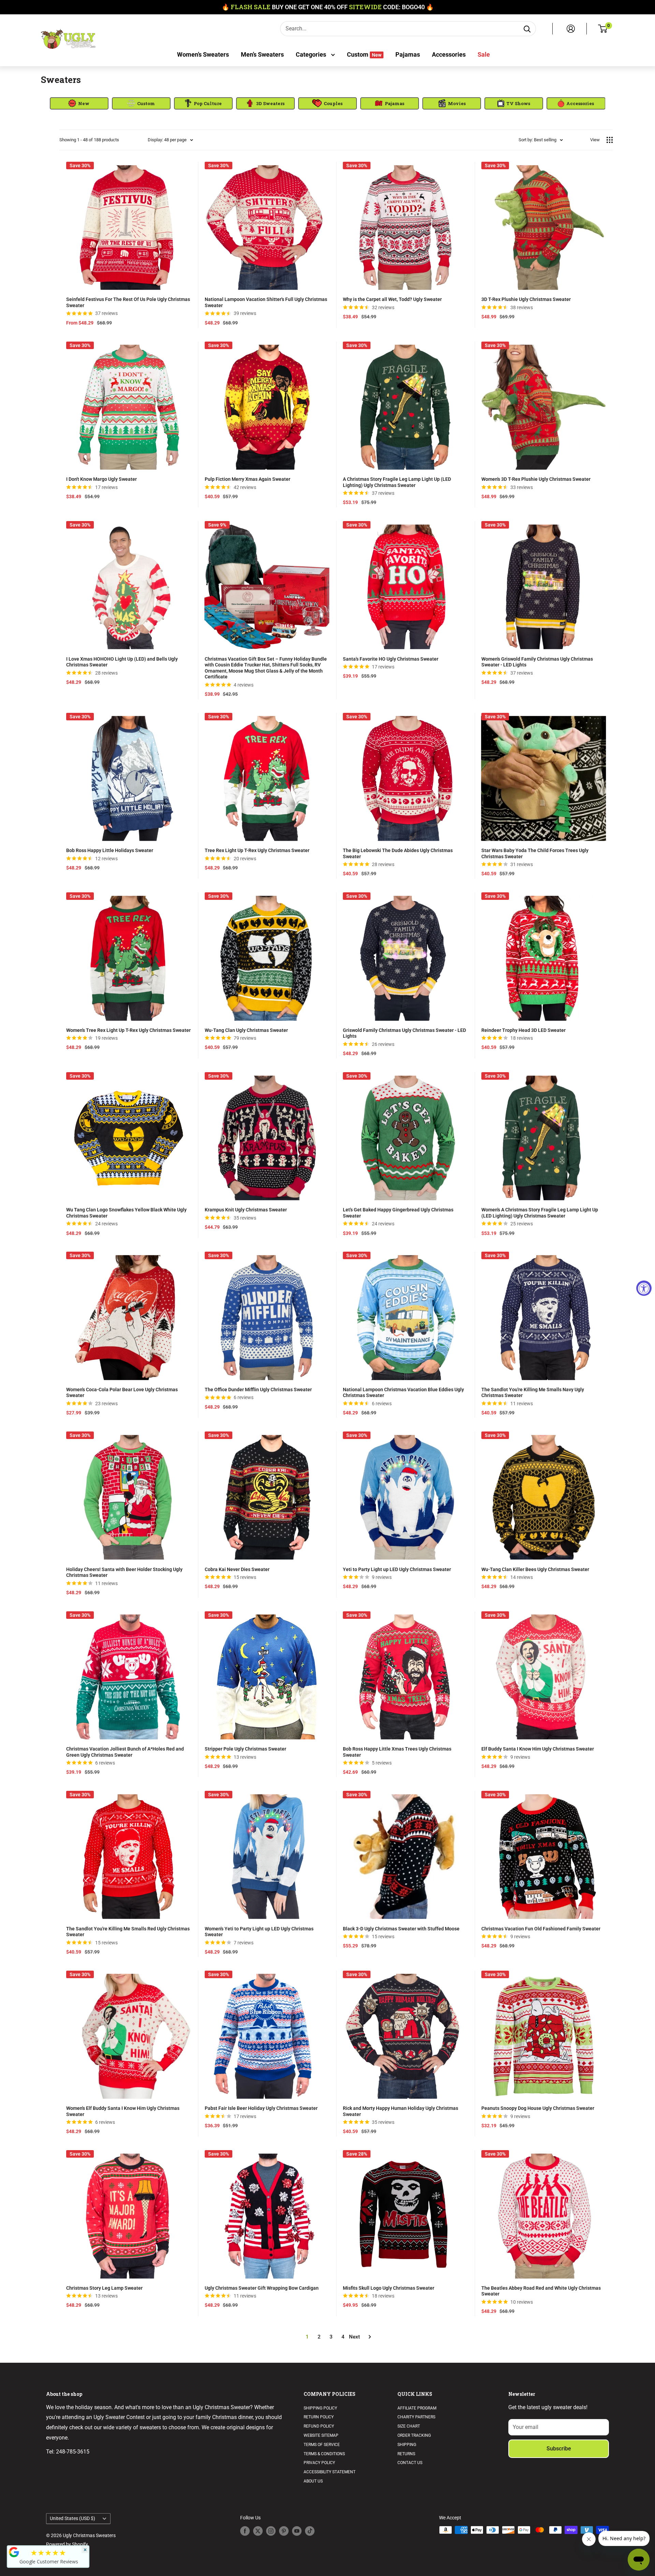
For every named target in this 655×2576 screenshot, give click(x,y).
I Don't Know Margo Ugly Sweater (101, 479)
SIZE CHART (409, 2426)
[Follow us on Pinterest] (284, 2531)
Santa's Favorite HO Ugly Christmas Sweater (391, 659)
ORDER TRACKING (414, 2435)
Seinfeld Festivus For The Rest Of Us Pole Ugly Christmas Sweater (128, 302)
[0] (603, 29)
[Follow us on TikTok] (310, 2531)
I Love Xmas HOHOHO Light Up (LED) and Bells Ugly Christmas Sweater (122, 662)
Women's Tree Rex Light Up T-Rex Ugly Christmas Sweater (128, 1030)
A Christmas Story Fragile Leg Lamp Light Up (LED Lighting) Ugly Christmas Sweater (397, 482)
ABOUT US (313, 2481)
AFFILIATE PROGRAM (417, 2408)
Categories (312, 54)
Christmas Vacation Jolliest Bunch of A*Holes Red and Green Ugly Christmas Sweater (125, 1752)
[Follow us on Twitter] (258, 2531)
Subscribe (559, 2449)
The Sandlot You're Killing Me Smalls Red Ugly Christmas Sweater (128, 1932)
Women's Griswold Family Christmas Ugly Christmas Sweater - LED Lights (537, 662)
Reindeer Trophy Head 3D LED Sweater (523, 1030)
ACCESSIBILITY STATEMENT (330, 2472)
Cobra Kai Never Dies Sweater (237, 1569)
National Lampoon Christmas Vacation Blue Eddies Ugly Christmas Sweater (403, 1393)
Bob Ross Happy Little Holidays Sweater (110, 850)
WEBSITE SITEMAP (321, 2435)
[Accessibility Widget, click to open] (644, 1288)
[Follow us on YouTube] (297, 2531)
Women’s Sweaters (203, 54)
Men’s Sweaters (262, 54)
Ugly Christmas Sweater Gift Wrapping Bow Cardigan (262, 2288)
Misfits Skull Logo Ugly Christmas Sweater (389, 2288)
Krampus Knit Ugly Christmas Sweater (246, 1210)
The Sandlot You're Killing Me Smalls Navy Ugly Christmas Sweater (533, 1393)
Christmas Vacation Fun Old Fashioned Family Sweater (541, 1929)
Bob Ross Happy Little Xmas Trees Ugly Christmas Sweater (397, 1752)
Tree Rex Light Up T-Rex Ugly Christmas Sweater (257, 850)
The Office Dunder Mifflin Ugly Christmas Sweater (258, 1390)
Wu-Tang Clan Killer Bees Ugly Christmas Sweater (535, 1569)
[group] (79, 103)
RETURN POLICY (319, 2417)
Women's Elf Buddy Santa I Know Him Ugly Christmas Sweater (123, 2111)
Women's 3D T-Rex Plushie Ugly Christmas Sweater (536, 479)
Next (354, 2337)
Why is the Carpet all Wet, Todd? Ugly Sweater (392, 299)
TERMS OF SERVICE (322, 2445)
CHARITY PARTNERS (416, 2417)
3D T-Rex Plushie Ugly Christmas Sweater (526, 299)
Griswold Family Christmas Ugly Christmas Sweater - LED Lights (404, 1033)
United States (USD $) (72, 2518)
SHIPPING (407, 2445)
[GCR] (14, 2552)
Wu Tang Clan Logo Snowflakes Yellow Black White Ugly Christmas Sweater (126, 1213)
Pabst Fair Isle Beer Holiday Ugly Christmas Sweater (261, 2108)
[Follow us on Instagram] (271, 2531)
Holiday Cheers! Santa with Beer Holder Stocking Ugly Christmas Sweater (124, 1572)
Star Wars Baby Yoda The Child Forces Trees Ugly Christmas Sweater (535, 853)
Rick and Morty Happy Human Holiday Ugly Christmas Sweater (401, 2111)
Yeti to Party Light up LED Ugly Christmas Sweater (397, 1569)
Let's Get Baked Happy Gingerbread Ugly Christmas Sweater (398, 1213)
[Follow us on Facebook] (245, 2531)
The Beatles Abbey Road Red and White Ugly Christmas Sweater (541, 2291)
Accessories (449, 54)
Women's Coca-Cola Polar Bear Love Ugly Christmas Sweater (122, 1393)
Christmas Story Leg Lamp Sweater (104, 2288)
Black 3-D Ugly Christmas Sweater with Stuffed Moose (401, 1929)
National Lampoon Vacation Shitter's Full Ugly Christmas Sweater (266, 302)
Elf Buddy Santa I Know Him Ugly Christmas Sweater (538, 1749)
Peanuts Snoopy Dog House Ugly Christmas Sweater (538, 2108)
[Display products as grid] (610, 140)
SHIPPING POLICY (320, 2408)
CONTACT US (410, 2463)
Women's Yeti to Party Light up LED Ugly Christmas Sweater (259, 1932)
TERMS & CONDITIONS (324, 2454)
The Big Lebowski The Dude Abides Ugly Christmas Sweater (398, 853)
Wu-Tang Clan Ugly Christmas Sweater (246, 1030)
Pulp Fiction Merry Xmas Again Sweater (248, 479)
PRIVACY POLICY (319, 2463)
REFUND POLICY (319, 2426)
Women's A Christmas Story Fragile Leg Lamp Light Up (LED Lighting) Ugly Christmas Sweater (540, 1213)
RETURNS (406, 2454)
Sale (484, 54)
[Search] (527, 29)
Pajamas (408, 54)
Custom (364, 54)
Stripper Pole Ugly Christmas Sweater (245, 1749)
